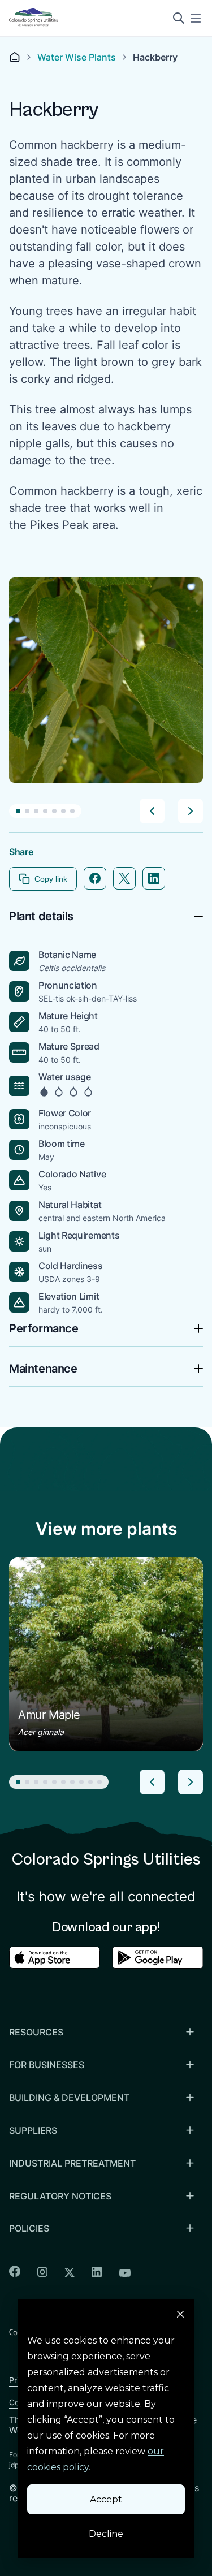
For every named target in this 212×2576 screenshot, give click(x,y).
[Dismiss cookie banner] (180, 2316)
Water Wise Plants (77, 57)
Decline (106, 2534)
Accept (106, 2499)
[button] (18, 811)
